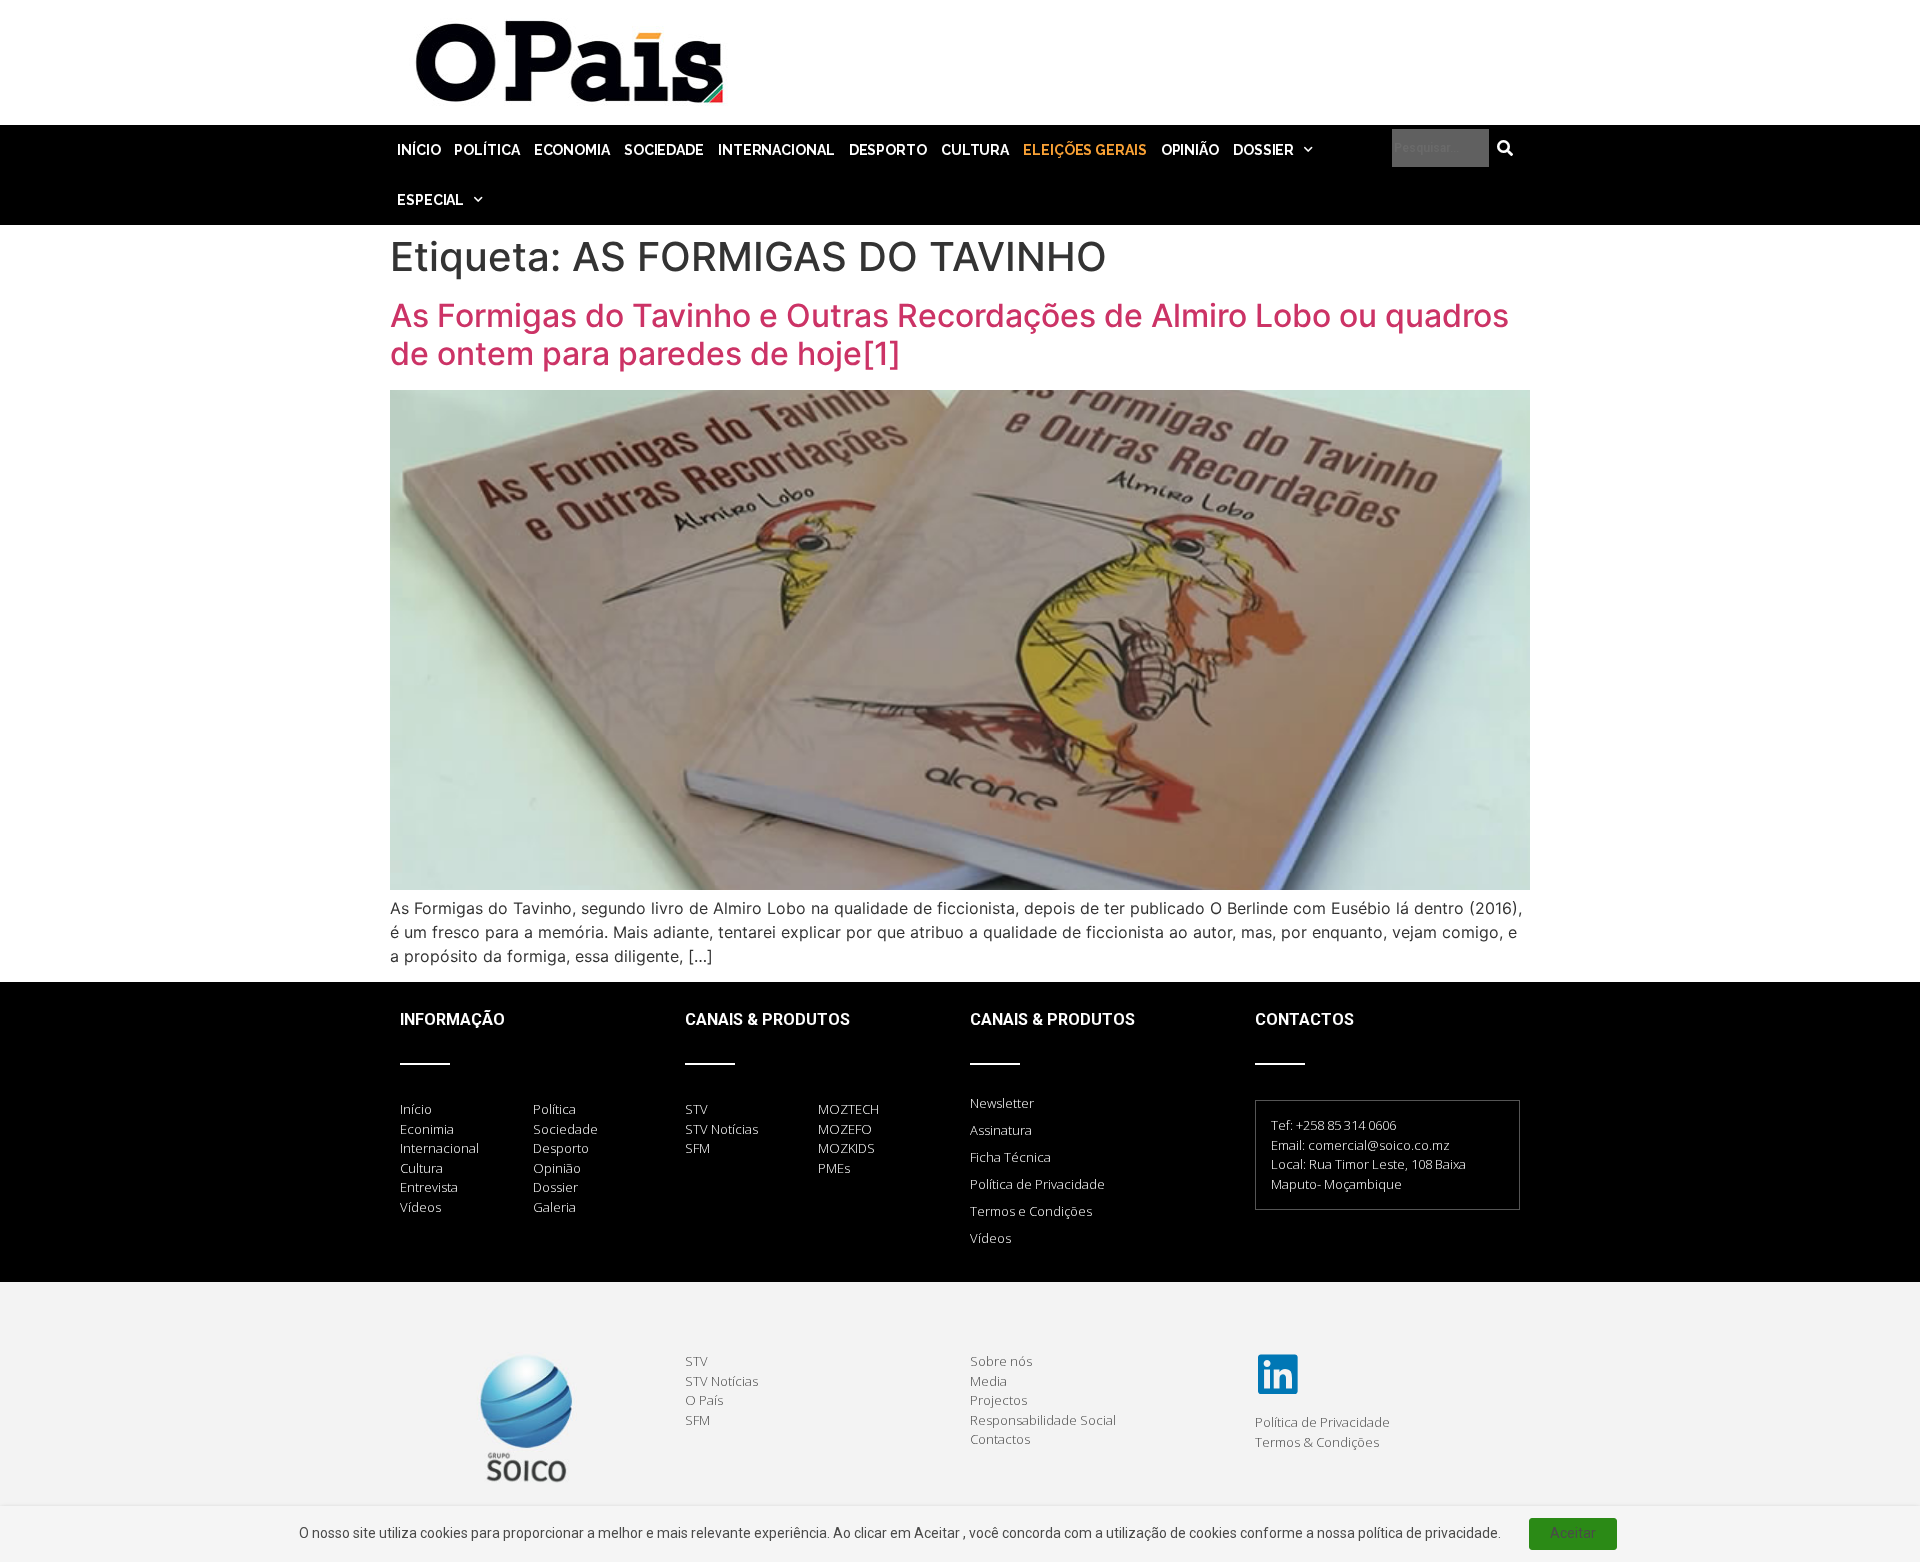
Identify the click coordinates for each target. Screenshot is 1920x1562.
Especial (430, 200)
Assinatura (1001, 1130)
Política (486, 150)
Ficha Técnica (1010, 1157)
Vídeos (990, 1238)
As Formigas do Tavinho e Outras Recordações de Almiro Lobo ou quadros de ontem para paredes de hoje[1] (949, 334)
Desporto (888, 150)
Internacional (776, 150)
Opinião (1190, 150)
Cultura (975, 150)
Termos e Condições (1031, 1211)
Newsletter (1002, 1103)
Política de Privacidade (1037, 1184)
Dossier (1263, 150)
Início (418, 150)
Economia (572, 150)
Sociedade (664, 150)
